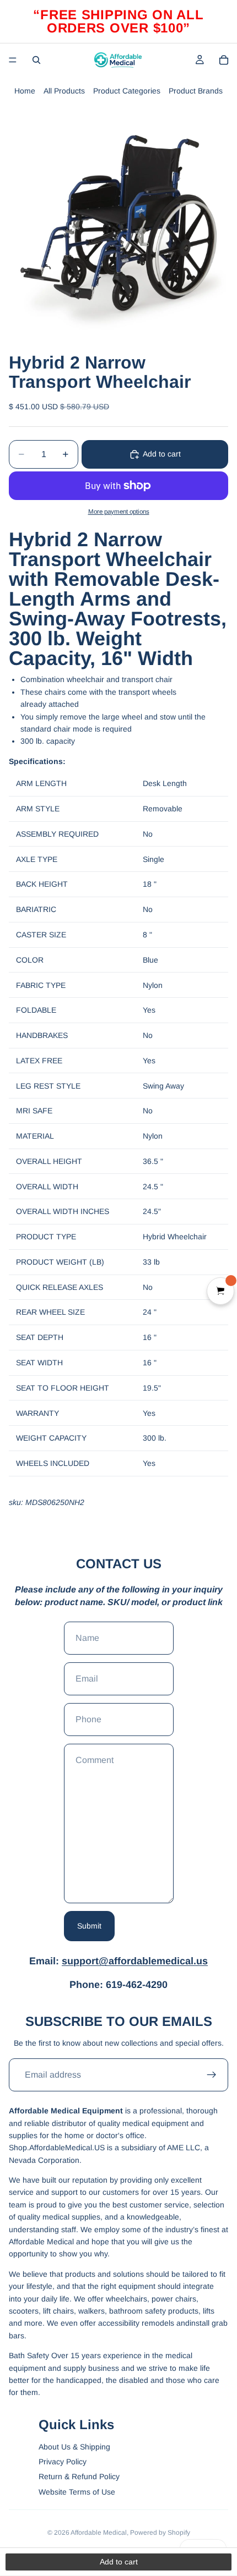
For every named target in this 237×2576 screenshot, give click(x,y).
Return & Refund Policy (79, 2476)
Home (25, 91)
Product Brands (196, 91)
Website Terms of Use (77, 2492)
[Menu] (13, 60)
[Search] (36, 60)
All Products (64, 91)
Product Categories (127, 91)
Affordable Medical (99, 2533)
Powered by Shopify (160, 2533)
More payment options (119, 511)
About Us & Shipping (74, 2447)
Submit (89, 1926)
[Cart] (224, 60)
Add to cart (162, 454)
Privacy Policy (63, 2462)
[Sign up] (212, 2075)
